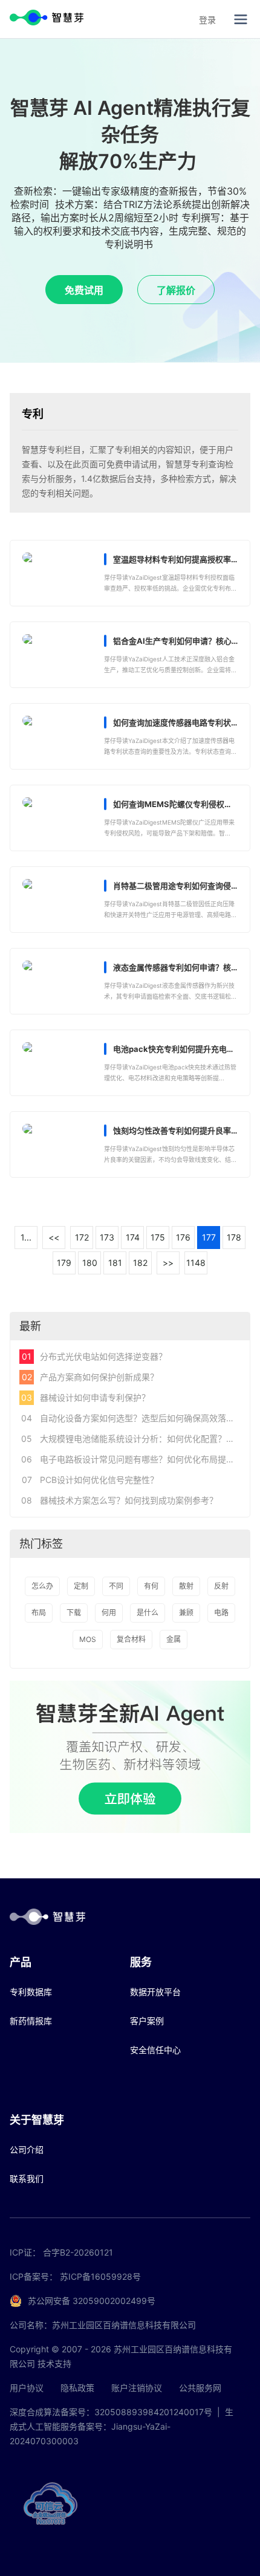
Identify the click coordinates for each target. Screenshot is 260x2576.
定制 (81, 1586)
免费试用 (84, 290)
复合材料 (131, 1639)
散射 (186, 1586)
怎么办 (42, 1586)
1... (26, 1237)
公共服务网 (200, 2388)
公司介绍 (27, 2149)
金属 (174, 1639)
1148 (196, 1263)
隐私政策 (77, 2388)
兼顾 (186, 1613)
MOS (88, 1639)
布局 (39, 1613)
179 (64, 1263)
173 (107, 1237)
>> (168, 1263)
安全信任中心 (155, 2050)
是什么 (148, 1613)
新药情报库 (31, 2021)
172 (82, 1237)
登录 (207, 20)
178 (234, 1237)
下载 (74, 1613)
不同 (116, 1586)
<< (54, 1237)
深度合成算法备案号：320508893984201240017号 (111, 2412)
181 (115, 1263)
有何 (151, 1586)
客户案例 (147, 2021)
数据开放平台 (155, 1992)
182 (140, 1263)
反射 (221, 1586)
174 (133, 1237)
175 (158, 1237)
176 (183, 1237)
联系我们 (27, 2179)
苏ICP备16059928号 (100, 2276)
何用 (109, 1613)
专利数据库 (31, 1992)
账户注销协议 (137, 2388)
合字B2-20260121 (78, 2252)
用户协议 (27, 2388)
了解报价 (176, 290)
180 (90, 1263)
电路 (221, 1613)
